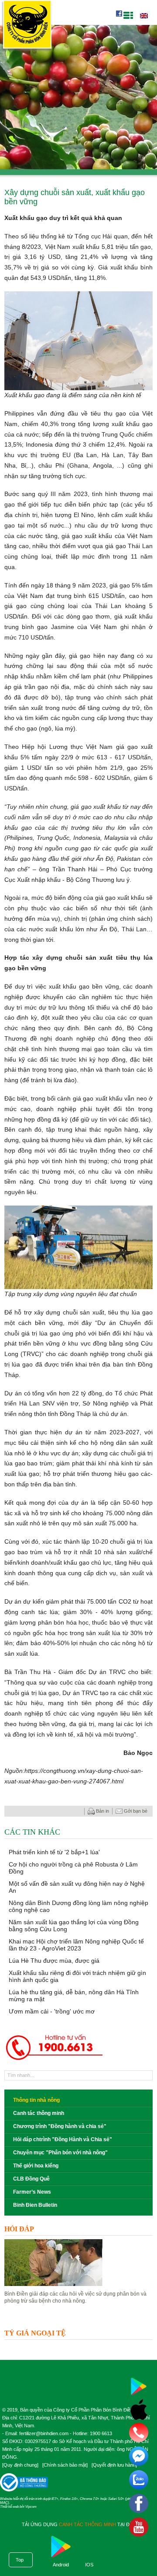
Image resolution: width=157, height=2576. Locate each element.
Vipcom (31, 2507)
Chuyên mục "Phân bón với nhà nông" (60, 2153)
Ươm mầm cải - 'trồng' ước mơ (52, 2011)
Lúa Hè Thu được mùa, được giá (54, 1961)
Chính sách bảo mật (65, 2465)
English (144, 16)
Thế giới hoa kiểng (36, 2166)
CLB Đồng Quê (31, 2179)
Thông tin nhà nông (36, 2100)
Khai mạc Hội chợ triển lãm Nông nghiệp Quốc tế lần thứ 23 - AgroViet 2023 (76, 1945)
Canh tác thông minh (39, 2113)
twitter (78, 1811)
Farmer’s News (32, 2192)
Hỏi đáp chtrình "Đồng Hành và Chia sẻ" (63, 2139)
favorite (61, 1811)
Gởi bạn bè (136, 1811)
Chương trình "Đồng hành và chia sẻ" (60, 2126)
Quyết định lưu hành (114, 2465)
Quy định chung (20, 2465)
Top (20, 2560)
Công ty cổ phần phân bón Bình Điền (27, 26)
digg (70, 1811)
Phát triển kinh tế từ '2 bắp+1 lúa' (54, 1852)
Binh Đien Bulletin (35, 2205)
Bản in (102, 1811)
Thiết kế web (9, 2507)
